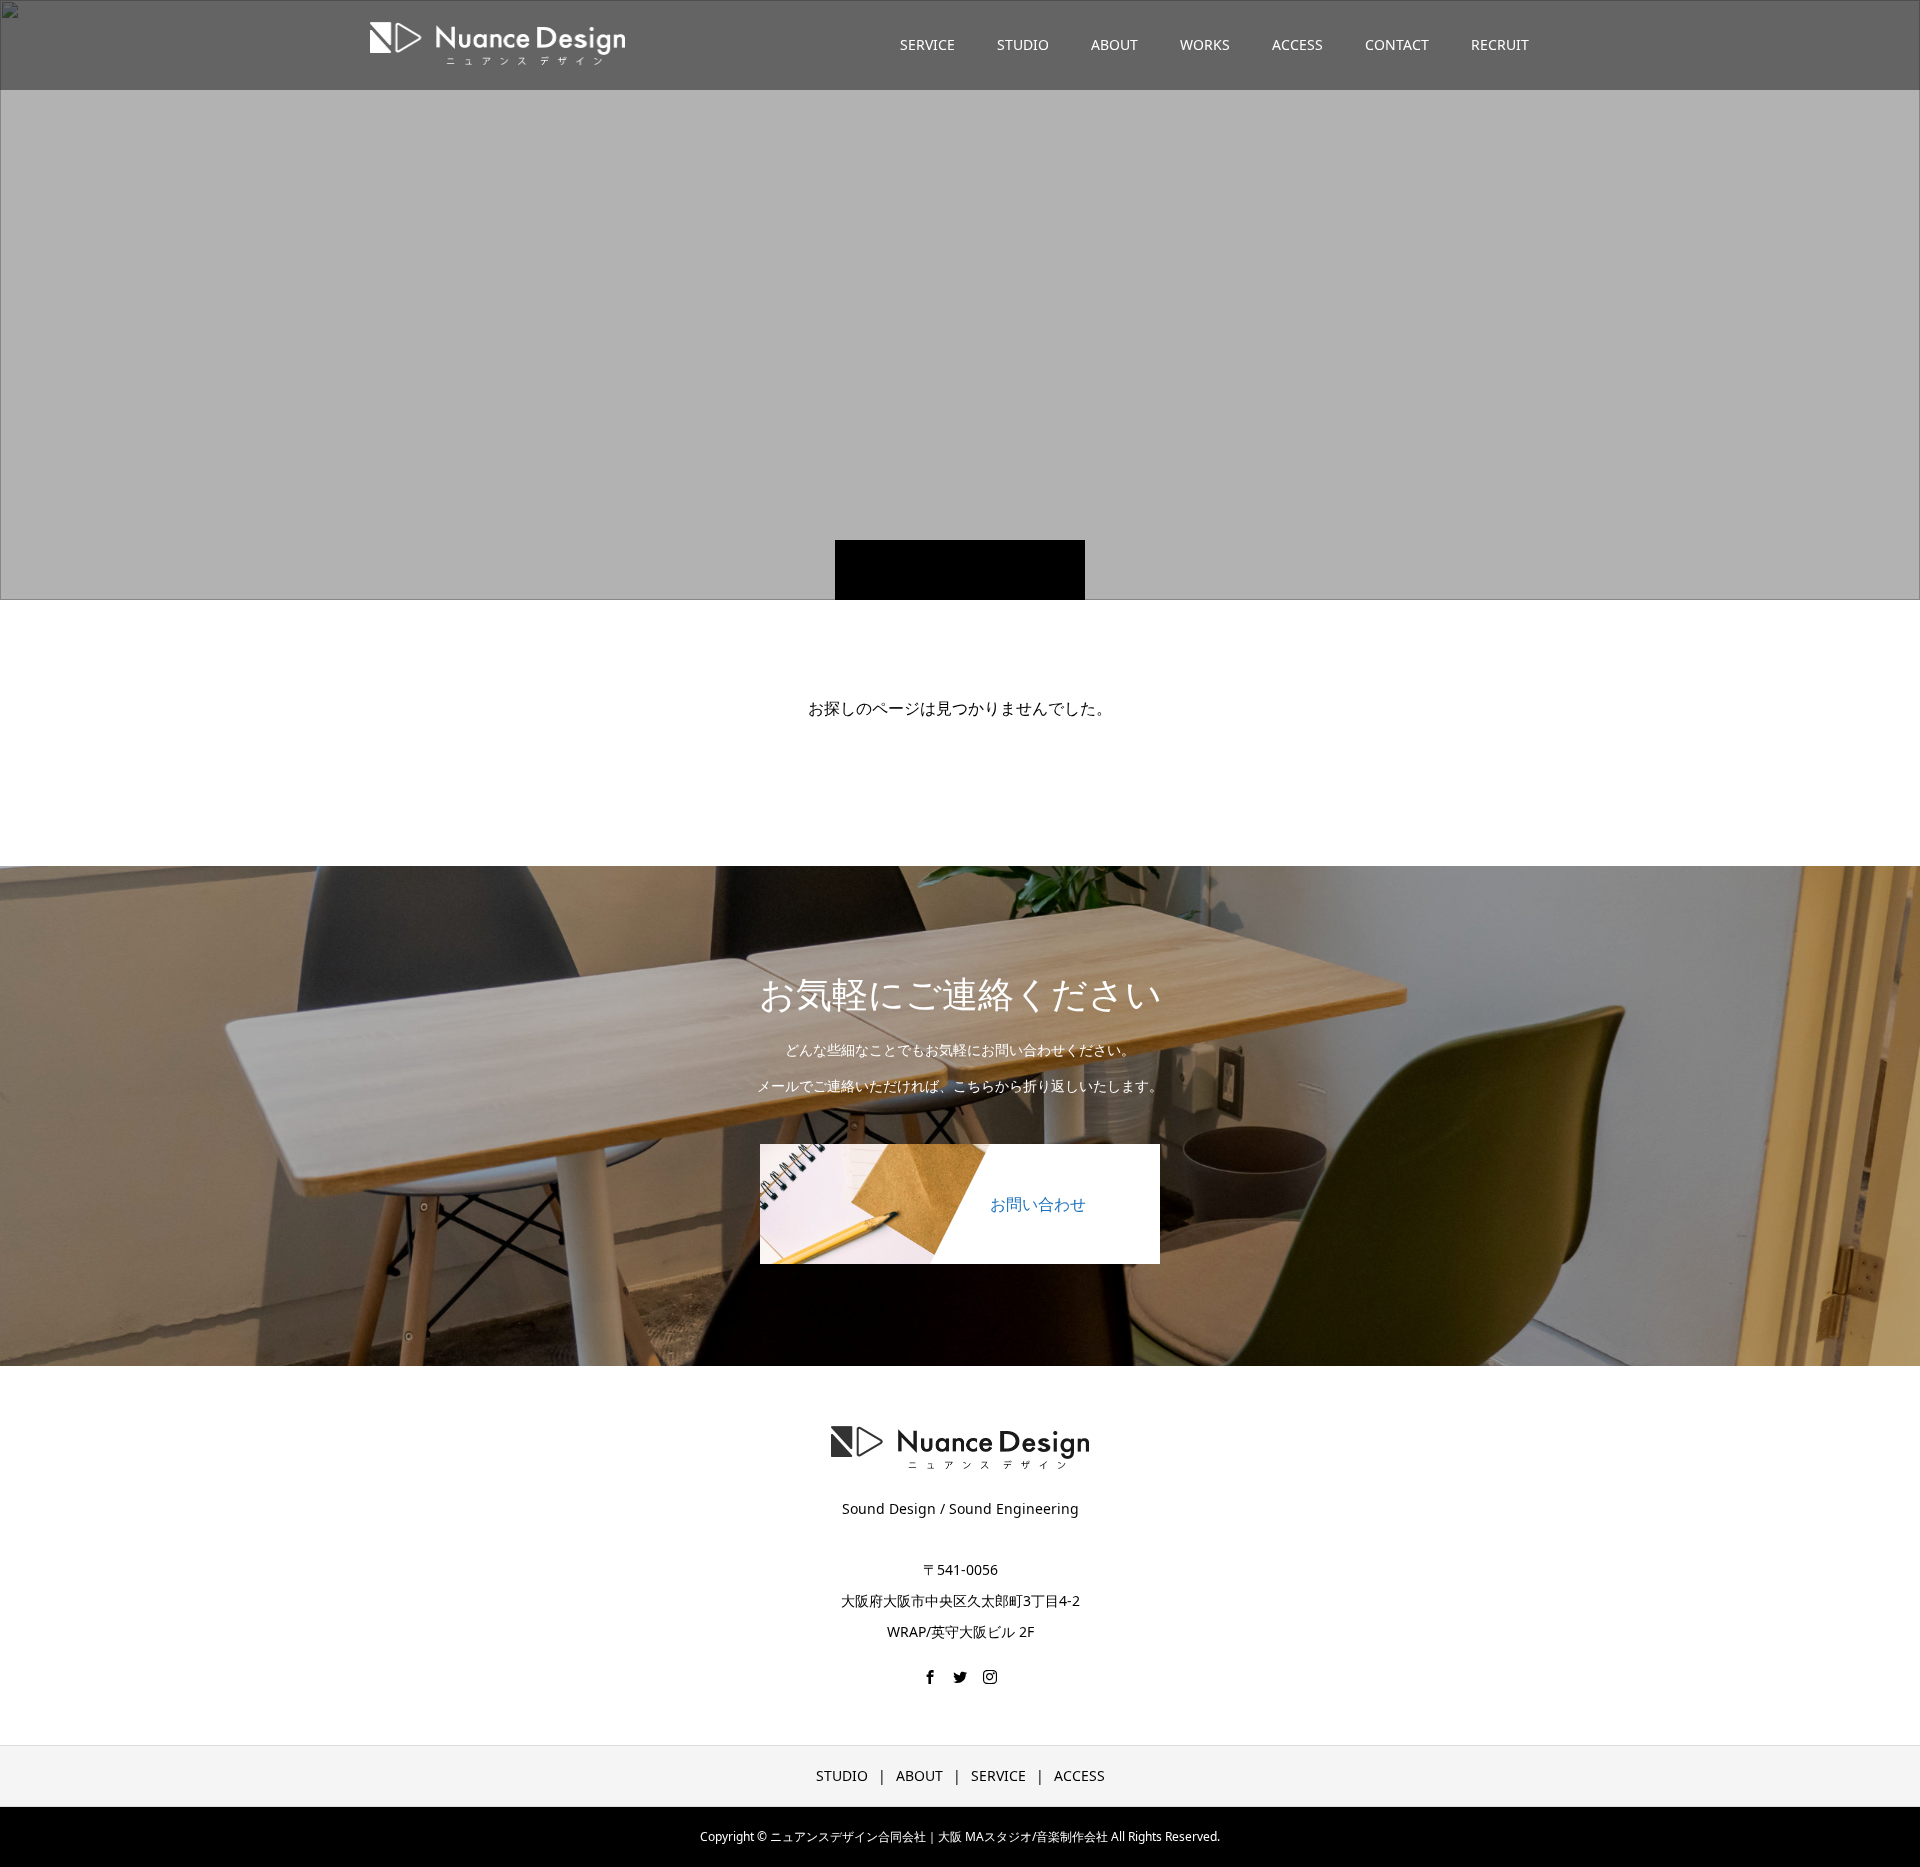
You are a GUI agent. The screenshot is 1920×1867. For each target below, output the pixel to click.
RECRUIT (1500, 44)
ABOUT (1114, 44)
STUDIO (1023, 44)
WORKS (1205, 44)
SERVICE (927, 44)
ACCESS (1297, 44)
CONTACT (1397, 44)
